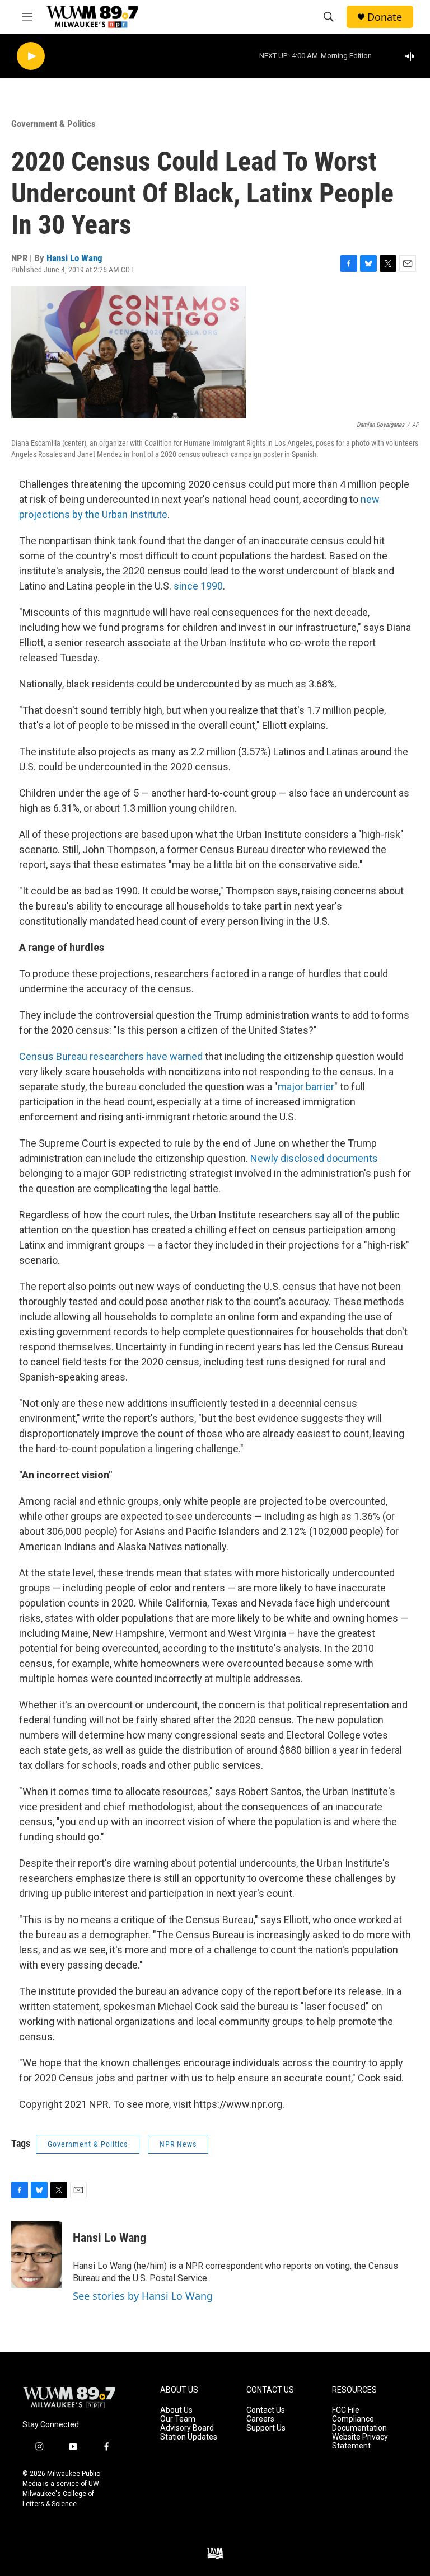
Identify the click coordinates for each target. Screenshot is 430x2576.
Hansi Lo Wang (74, 258)
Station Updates (189, 2437)
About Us (176, 2410)
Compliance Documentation (359, 2424)
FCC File (346, 2410)
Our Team (178, 2419)
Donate (385, 17)
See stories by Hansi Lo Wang (143, 2296)
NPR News (178, 2144)
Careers (260, 2419)
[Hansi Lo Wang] (36, 2254)
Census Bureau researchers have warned (111, 1056)
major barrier (306, 1087)
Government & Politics (53, 124)
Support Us (266, 2428)
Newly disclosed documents (314, 1158)
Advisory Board (187, 2428)
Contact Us (266, 2410)
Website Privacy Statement (360, 2441)
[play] (31, 56)
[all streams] (413, 56)
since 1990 (198, 586)
